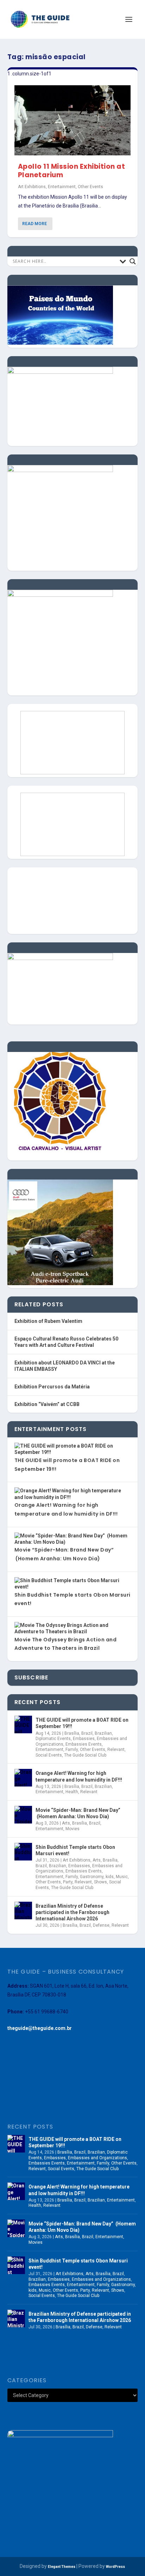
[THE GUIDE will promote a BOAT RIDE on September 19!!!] (23, 1724)
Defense (101, 1925)
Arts (66, 1823)
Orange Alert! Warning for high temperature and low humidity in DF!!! (79, 1776)
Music (122, 1877)
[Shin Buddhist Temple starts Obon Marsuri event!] (23, 1852)
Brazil (87, 1733)
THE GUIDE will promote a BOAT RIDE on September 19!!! (82, 1723)
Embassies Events (84, 1744)
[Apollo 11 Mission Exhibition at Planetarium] (73, 120)
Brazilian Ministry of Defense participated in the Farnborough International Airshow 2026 (72, 1912)
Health (72, 1792)
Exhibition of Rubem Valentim (48, 1321)
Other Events (90, 187)
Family (72, 1750)
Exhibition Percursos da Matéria (52, 1387)
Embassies (84, 1739)
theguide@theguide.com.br (40, 2028)
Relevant (116, 1750)
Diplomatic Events (53, 1739)
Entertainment (62, 187)
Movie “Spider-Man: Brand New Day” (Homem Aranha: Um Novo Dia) (78, 1813)
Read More (34, 224)
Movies (72, 1829)
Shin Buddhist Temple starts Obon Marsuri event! (75, 1850)
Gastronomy (92, 1877)
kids (110, 1877)
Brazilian (103, 1733)
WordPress (115, 2567)
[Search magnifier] (133, 261)
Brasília (72, 1733)
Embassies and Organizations (97, 2158)
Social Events (49, 1755)
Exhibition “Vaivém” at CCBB (47, 1404)
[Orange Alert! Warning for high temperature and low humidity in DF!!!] (23, 1778)
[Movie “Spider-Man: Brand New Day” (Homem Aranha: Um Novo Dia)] (23, 1815)
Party (68, 1882)
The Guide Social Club (85, 1755)
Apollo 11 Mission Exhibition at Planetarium (72, 171)
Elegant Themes (62, 2567)
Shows (100, 1882)
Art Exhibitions (32, 187)
